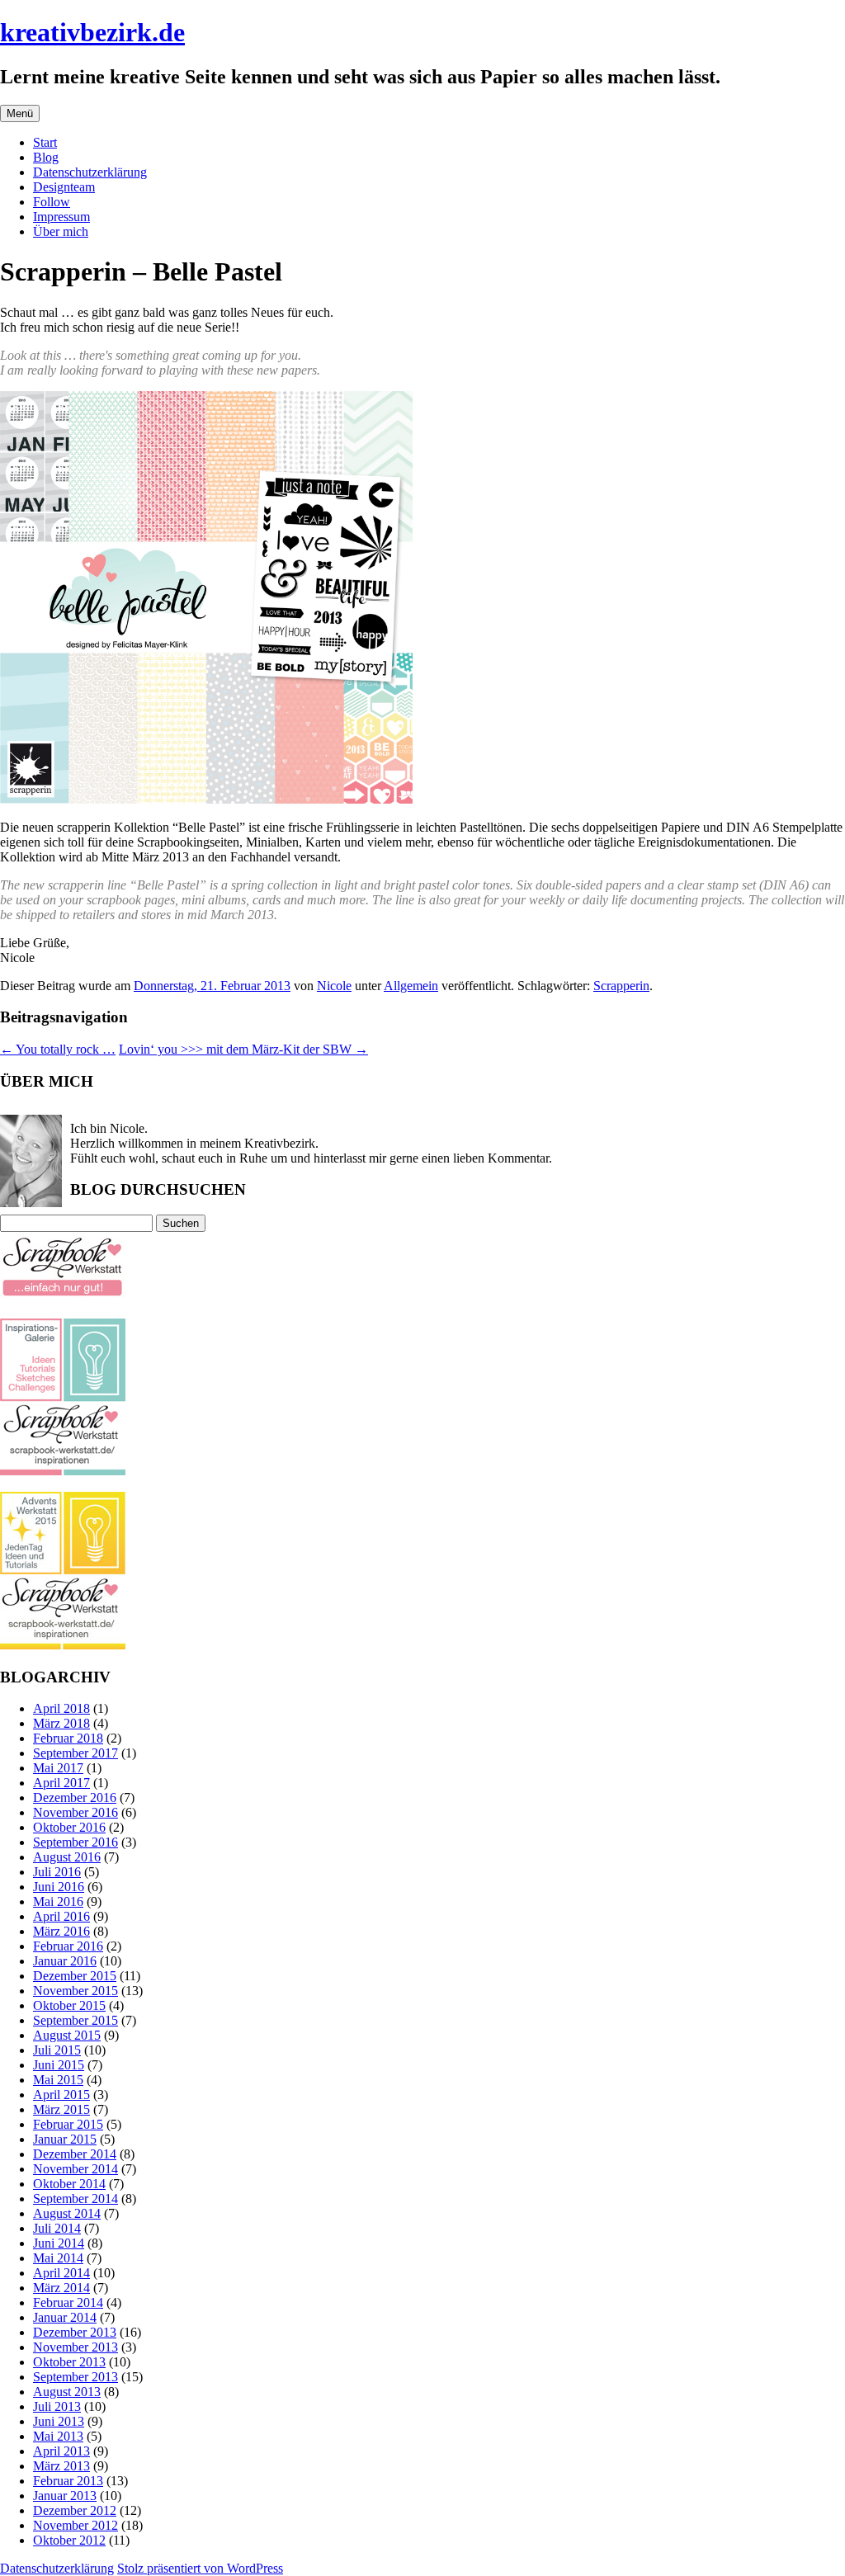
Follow (52, 202)
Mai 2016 (58, 1901)
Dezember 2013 (75, 2332)
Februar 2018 (68, 1738)
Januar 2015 (65, 2139)
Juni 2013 (59, 2421)
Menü (20, 113)
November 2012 (76, 2525)
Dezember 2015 (75, 1976)
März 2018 (61, 1723)
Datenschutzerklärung (90, 172)
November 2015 (76, 1991)
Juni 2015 (59, 2065)
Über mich (61, 231)
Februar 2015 (68, 2124)
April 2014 (61, 2273)
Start (45, 142)
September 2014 (76, 2199)
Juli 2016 (57, 1872)
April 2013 (61, 2451)
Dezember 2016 (75, 1798)
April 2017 (61, 1783)
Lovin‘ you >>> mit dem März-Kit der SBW (243, 1049)
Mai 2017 (58, 1768)
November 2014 (76, 2169)
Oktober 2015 (69, 2005)
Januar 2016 (65, 1961)
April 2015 (61, 2095)
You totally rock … (58, 1049)
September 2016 (76, 1842)
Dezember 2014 (75, 2154)
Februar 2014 (68, 2302)
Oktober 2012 (69, 2540)
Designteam (64, 187)
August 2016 (67, 1857)
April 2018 (61, 1708)
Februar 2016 (68, 1946)
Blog (46, 157)
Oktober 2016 (69, 1827)
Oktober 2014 (69, 2184)
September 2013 (76, 2377)
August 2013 (67, 2392)
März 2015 (61, 2109)
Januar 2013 (65, 2496)
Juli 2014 (57, 2228)
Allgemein (411, 986)
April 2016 (61, 1916)
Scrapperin (621, 986)
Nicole (334, 986)
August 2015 (67, 2035)
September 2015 (76, 2020)
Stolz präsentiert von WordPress (200, 2568)
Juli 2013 (57, 2406)
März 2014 (61, 2288)
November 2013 (76, 2347)
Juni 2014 (59, 2243)
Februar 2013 (68, 2481)
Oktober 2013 (69, 2362)
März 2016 (61, 1931)
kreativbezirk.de (92, 32)
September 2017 (76, 1753)
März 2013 (61, 2466)
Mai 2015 (58, 2080)
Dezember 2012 (75, 2510)
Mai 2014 (58, 2258)
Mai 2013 (58, 2436)
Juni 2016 (59, 1887)
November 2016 (76, 1812)
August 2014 (67, 2213)
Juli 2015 (57, 2050)
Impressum (61, 217)
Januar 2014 (65, 2317)
